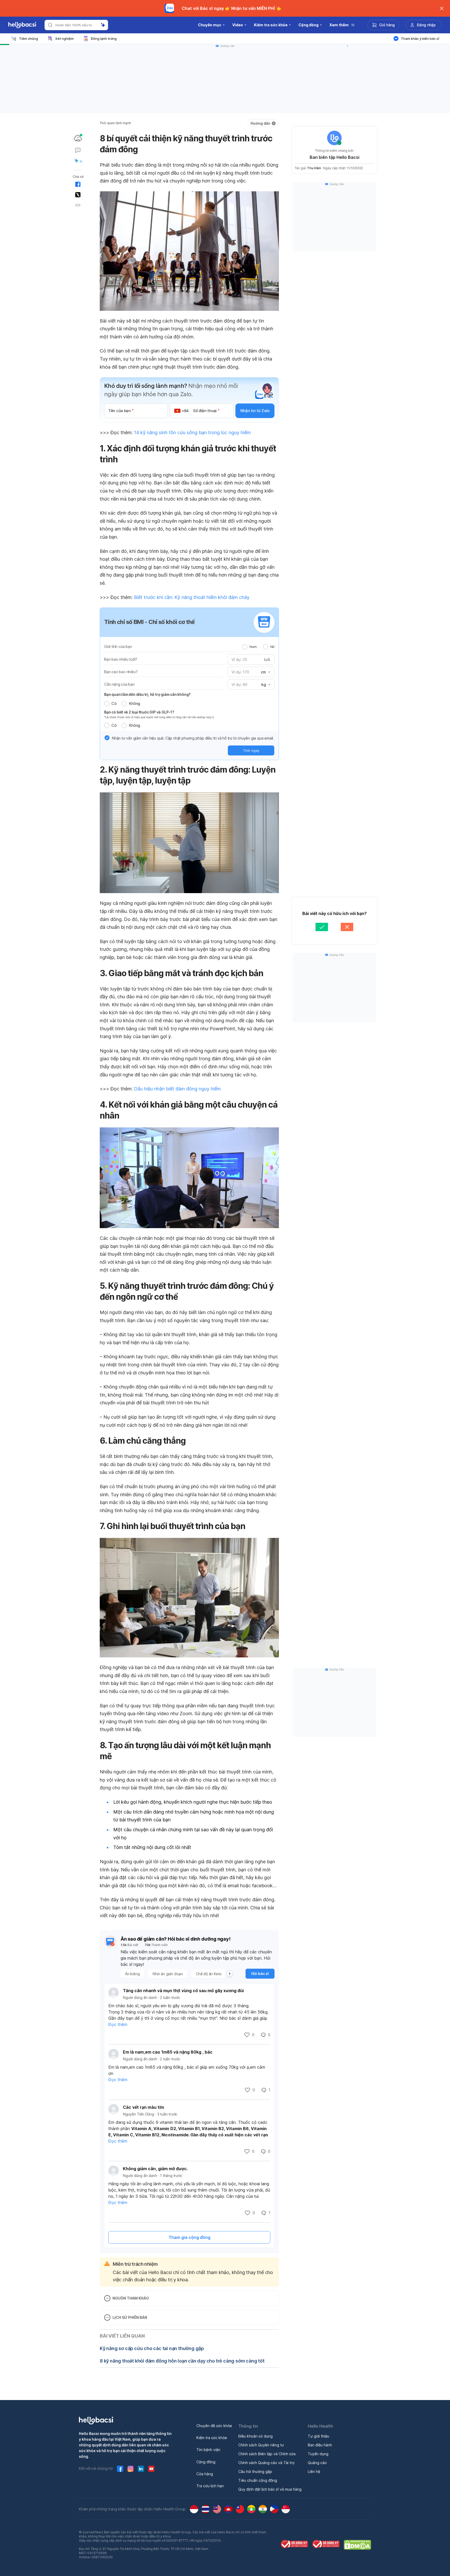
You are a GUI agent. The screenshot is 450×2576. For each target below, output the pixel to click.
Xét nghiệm (64, 39)
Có (114, 703)
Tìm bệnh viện (208, 2450)
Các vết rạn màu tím (143, 2107)
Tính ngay (251, 750)
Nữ (272, 647)
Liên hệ (314, 2471)
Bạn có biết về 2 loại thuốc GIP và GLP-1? (139, 712)
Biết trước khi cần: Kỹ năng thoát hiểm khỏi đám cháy (192, 597)
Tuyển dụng (318, 2454)
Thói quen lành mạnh (115, 123)
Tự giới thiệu (318, 2436)
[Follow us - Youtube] (151, 2469)
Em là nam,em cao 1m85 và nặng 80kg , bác (168, 2052)
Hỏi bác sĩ (260, 1974)
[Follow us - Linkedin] (141, 2469)
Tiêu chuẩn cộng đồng (258, 2480)
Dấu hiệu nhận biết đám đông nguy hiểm (177, 1089)
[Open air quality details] (78, 138)
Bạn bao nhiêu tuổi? (121, 659)
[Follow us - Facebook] (120, 2469)
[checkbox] (107, 738)
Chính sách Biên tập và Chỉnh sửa (267, 2454)
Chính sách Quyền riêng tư (261, 2445)
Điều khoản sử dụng (255, 2436)
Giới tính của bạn (118, 646)
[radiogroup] (258, 647)
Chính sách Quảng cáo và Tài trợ (266, 2463)
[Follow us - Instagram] (130, 2469)
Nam (253, 647)
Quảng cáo (317, 2463)
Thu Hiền (314, 168)
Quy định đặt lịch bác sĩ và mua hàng (270, 2489)
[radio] (245, 647)
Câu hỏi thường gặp (255, 2471)
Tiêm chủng (29, 39)
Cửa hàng (205, 2474)
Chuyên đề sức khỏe (214, 2426)
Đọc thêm (118, 2024)
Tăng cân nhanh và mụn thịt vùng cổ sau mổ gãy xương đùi (183, 1991)
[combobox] (265, 672)
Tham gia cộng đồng (189, 2237)
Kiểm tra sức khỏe (212, 2438)
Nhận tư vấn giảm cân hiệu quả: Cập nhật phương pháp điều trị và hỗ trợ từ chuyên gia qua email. (193, 738)
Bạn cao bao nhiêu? (121, 672)
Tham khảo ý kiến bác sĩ (420, 39)
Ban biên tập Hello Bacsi (335, 157)
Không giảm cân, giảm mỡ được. (155, 2169)
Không (135, 703)
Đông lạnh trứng (104, 39)
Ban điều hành (320, 2445)
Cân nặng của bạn (119, 684)
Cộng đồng (206, 2462)
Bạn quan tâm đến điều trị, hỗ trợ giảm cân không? (147, 694)
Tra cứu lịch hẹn (210, 2486)
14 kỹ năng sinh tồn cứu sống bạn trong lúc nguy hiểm (192, 433)
